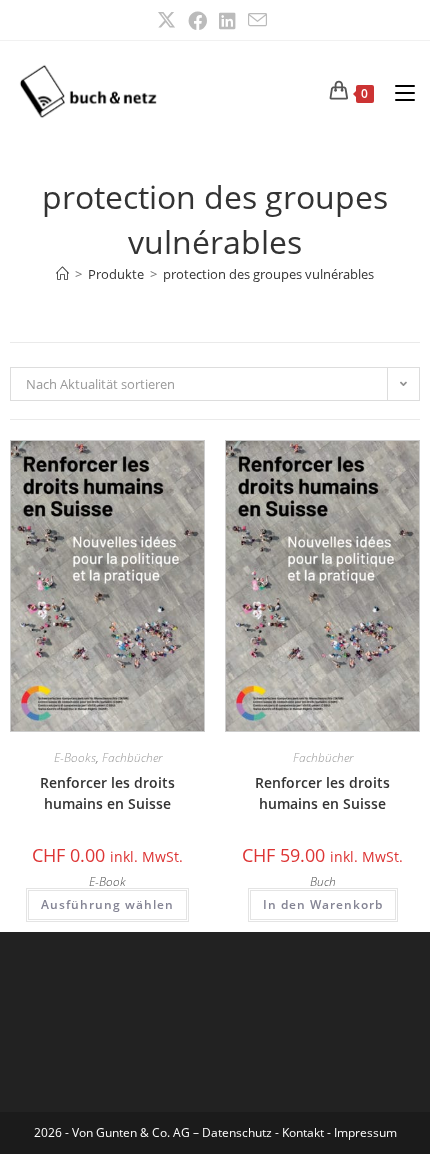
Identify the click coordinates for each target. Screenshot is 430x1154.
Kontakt (303, 1132)
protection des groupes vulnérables (268, 274)
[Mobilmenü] (397, 91)
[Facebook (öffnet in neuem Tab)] (197, 20)
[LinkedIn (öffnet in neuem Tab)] (227, 20)
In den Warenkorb (323, 904)
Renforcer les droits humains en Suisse (107, 793)
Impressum (365, 1132)
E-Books (75, 757)
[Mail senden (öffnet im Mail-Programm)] (257, 20)
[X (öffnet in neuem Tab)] (169, 20)
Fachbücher (132, 757)
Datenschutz (238, 1132)
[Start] (62, 274)
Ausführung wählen (107, 904)
